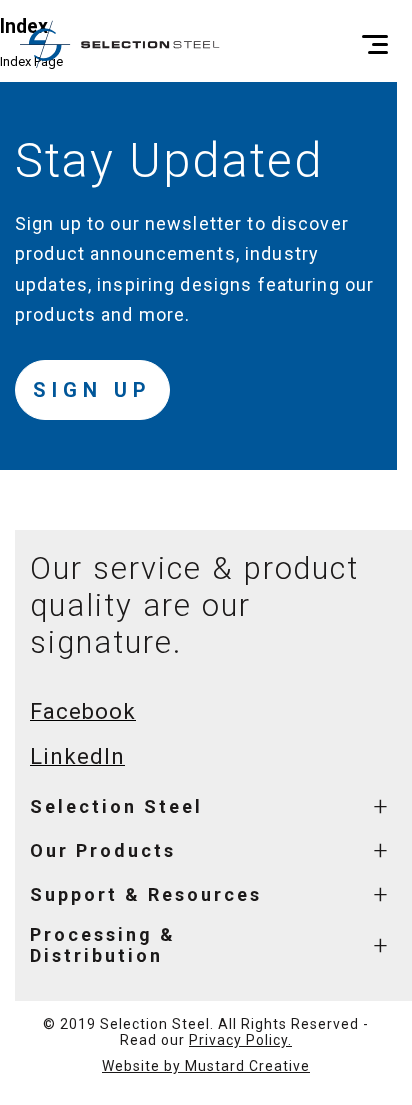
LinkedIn (77, 756)
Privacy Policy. (240, 1040)
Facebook (83, 711)
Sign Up (92, 390)
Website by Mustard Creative (206, 1066)
